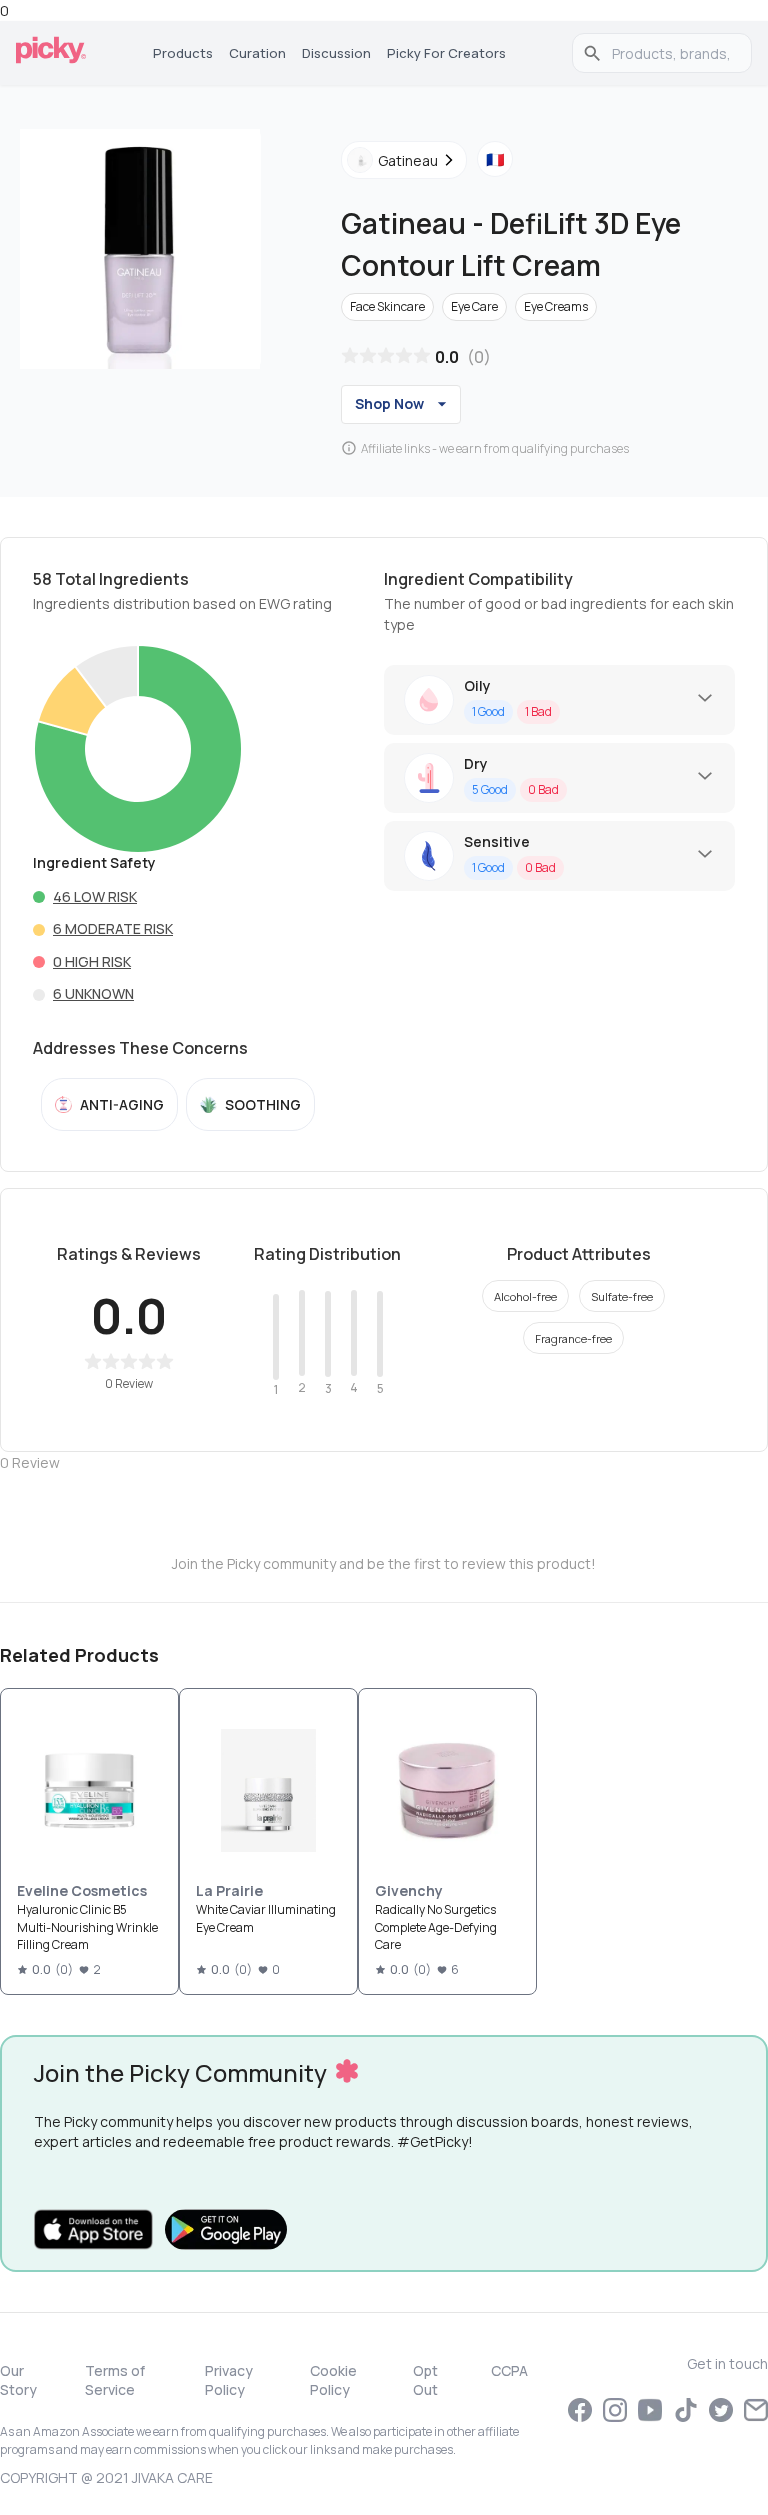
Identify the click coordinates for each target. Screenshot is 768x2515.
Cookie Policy (333, 2380)
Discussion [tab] (336, 53)
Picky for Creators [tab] (446, 53)
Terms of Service (115, 2380)
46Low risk (95, 896)
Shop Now (389, 403)
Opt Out (425, 2380)
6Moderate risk (113, 928)
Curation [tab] (257, 53)
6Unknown (93, 993)
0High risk (92, 961)
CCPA (509, 2370)
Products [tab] (183, 53)
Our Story (18, 2380)
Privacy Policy (229, 2380)
